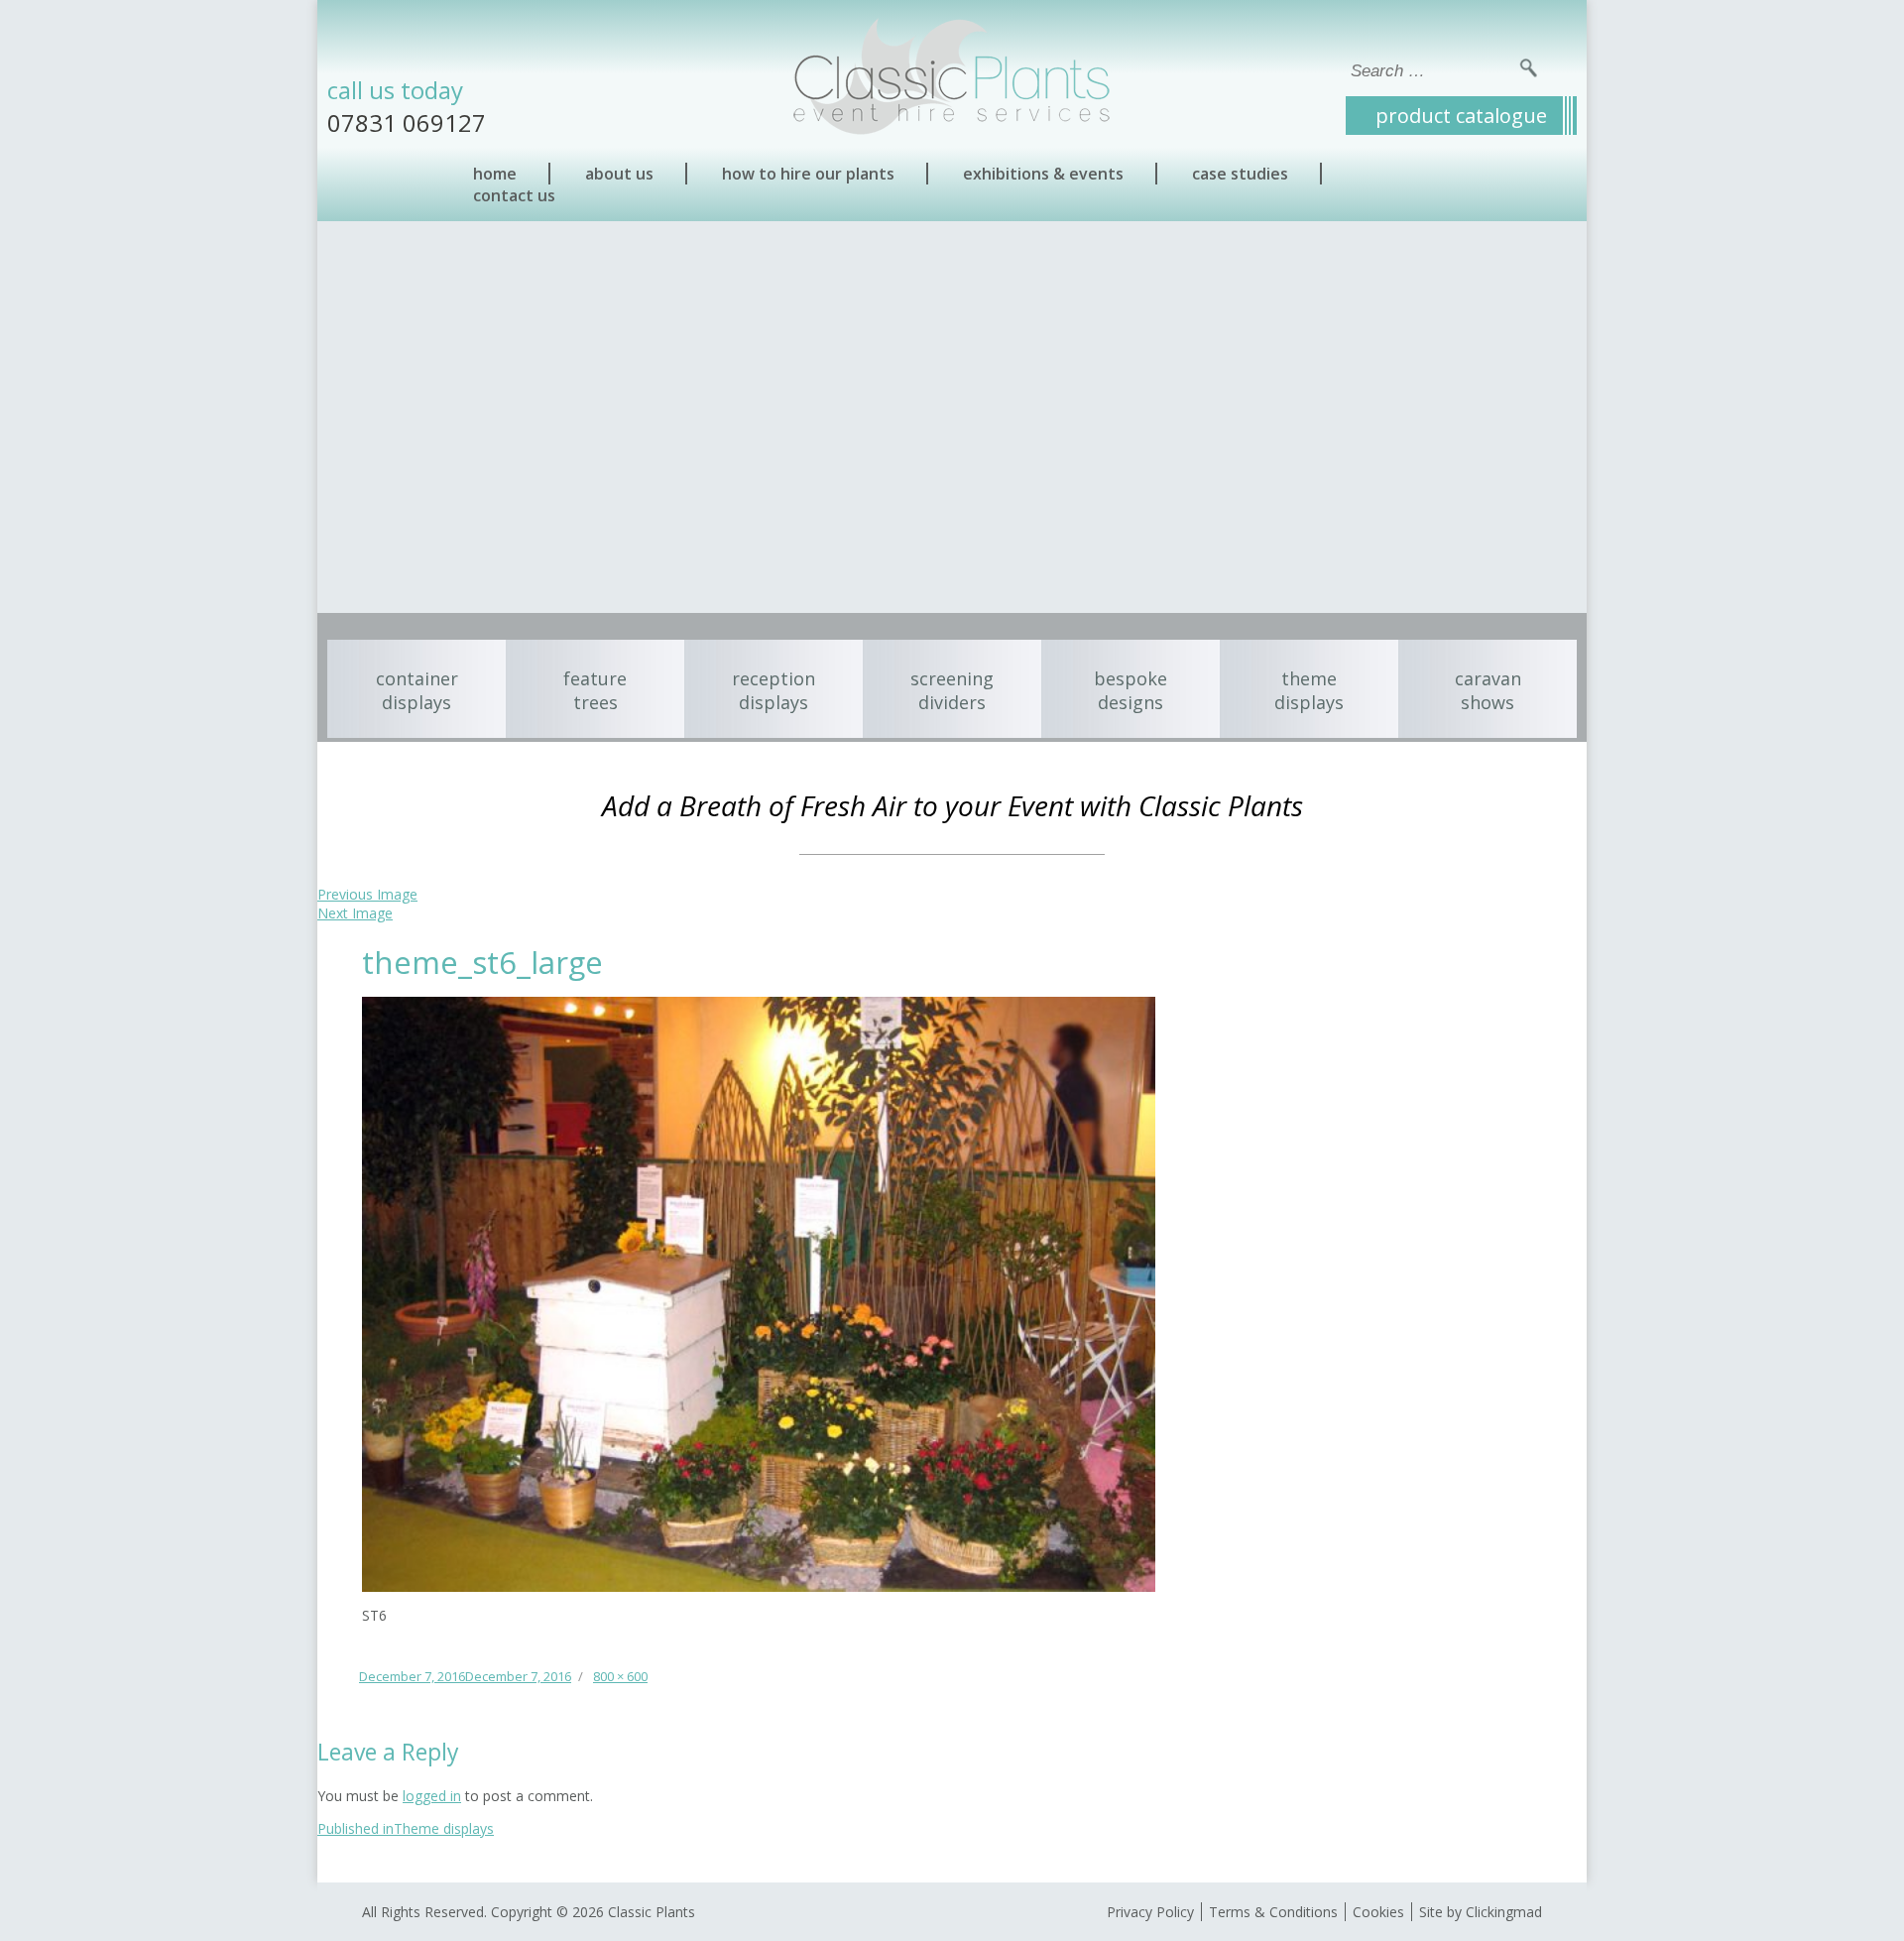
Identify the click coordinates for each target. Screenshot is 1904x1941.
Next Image (355, 913)
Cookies (1378, 1912)
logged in (432, 1796)
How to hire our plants (808, 174)
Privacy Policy (1150, 1912)
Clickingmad (1504, 1912)
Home (495, 174)
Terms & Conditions (1273, 1912)
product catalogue (1461, 116)
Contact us (514, 195)
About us (619, 174)
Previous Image (367, 894)
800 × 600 (620, 1676)
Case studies (1240, 174)
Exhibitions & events (1043, 174)
